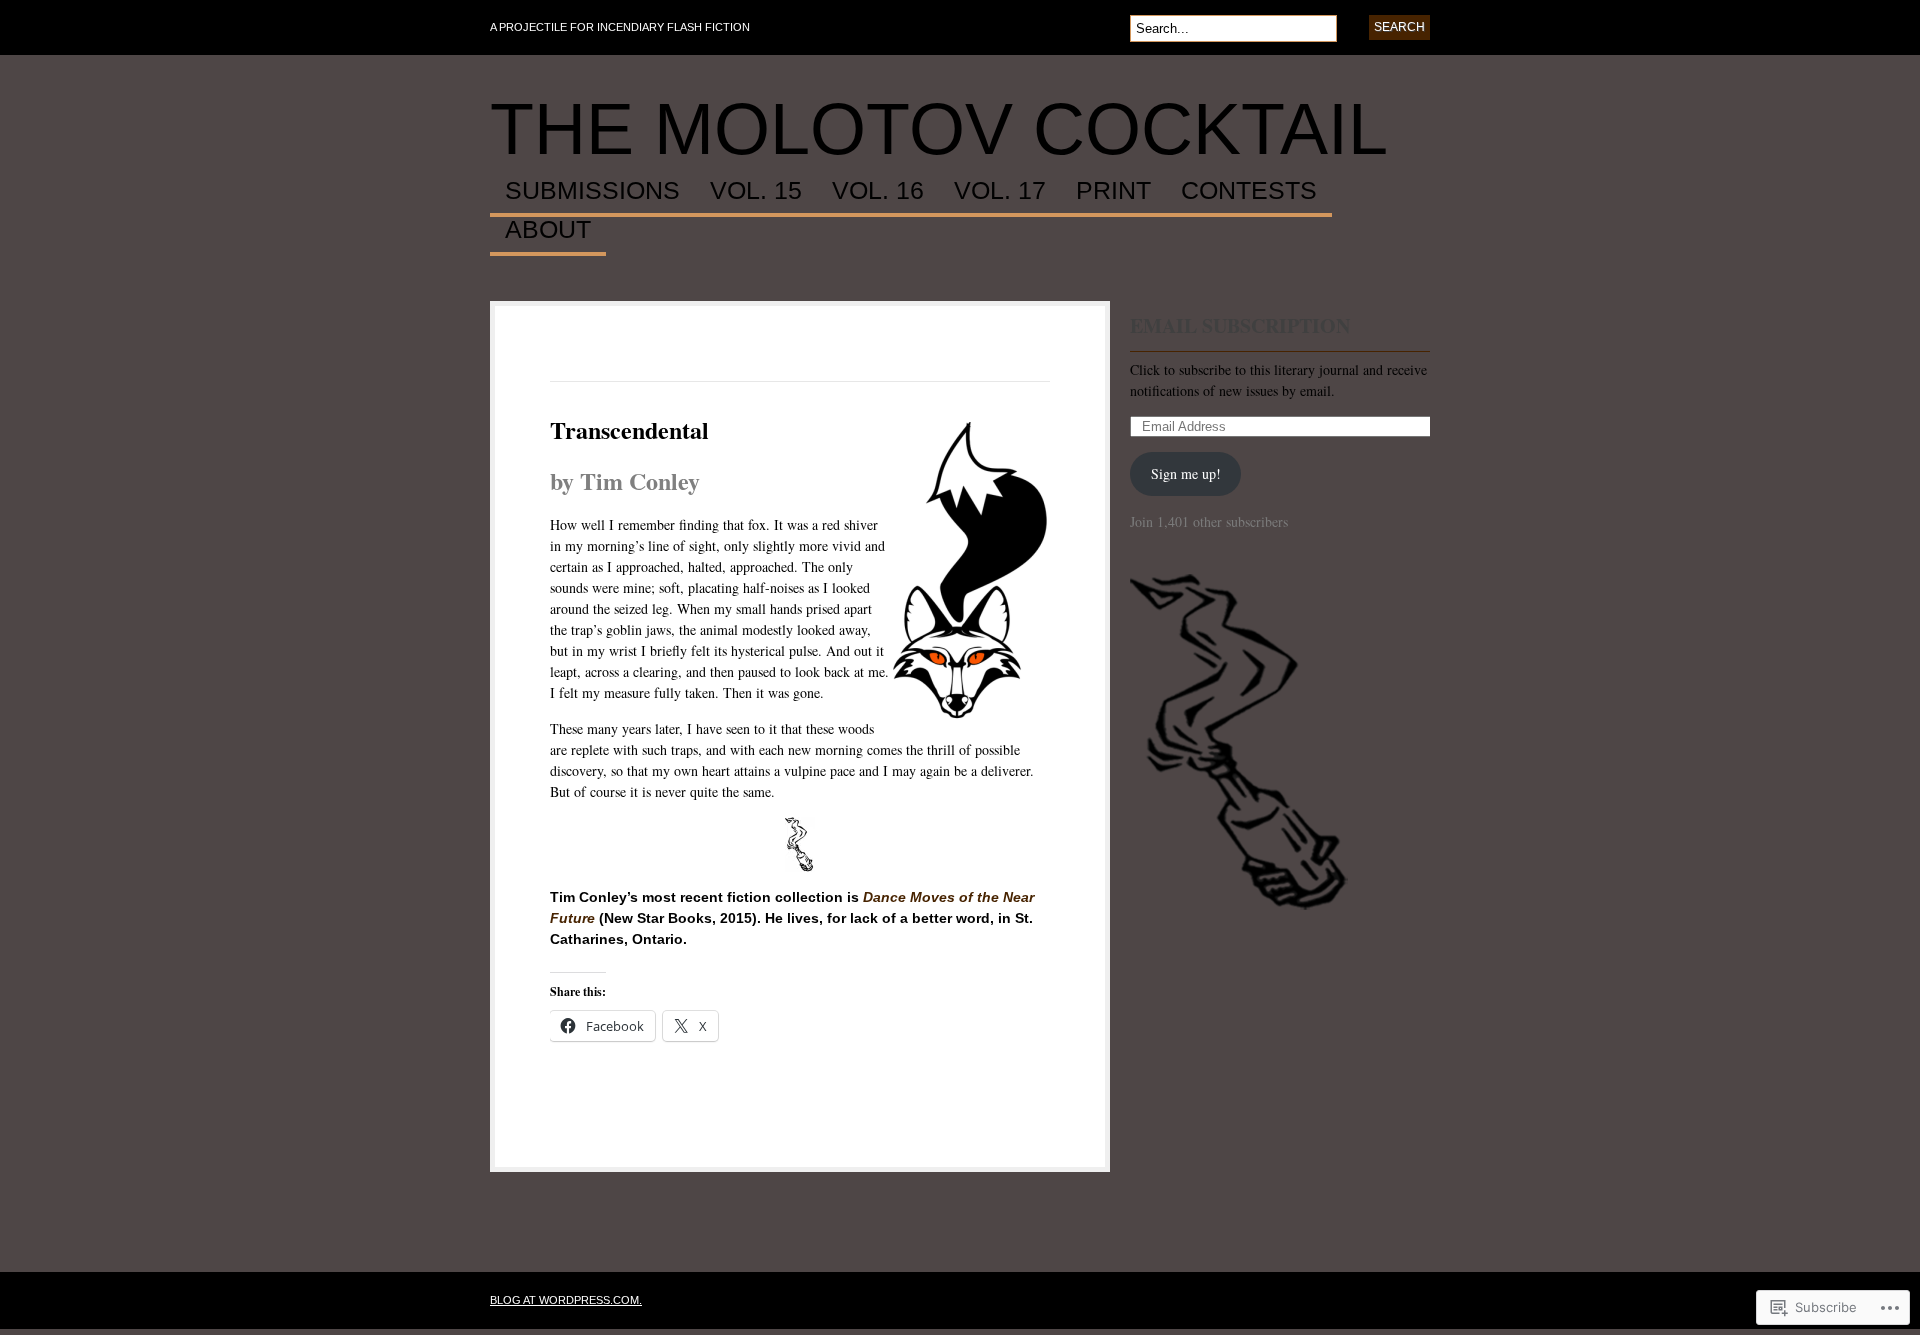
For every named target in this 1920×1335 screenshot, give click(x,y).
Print (1113, 191)
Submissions (592, 191)
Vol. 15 (756, 191)
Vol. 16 (878, 191)
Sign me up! (1186, 473)
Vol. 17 (1000, 191)
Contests (1249, 191)
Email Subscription (1240, 325)
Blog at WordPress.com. (566, 1300)
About (548, 230)
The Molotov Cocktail (939, 129)
